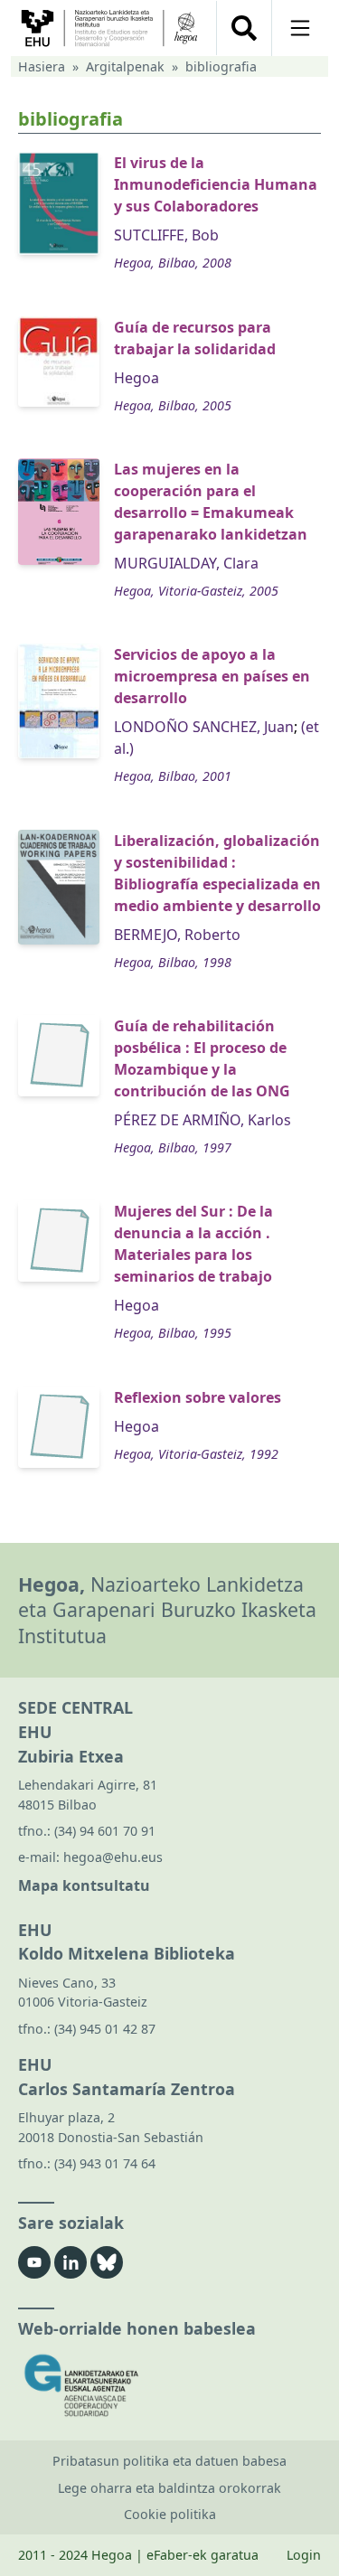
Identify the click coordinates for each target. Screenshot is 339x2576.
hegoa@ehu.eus (113, 1857)
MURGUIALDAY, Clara (186, 563)
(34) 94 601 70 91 (105, 1831)
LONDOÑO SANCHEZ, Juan (204, 727)
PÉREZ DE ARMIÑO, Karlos (202, 1120)
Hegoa (137, 378)
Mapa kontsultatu (84, 1885)
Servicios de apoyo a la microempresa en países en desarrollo (212, 676)
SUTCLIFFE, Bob (166, 235)
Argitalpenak (125, 66)
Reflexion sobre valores (198, 1397)
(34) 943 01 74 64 (105, 2163)
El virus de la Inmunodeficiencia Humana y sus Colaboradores (216, 184)
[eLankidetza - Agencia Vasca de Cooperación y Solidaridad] (169, 2386)
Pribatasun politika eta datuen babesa (169, 2461)
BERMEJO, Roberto (177, 935)
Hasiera (42, 66)
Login (304, 2555)
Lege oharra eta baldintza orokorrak (169, 2488)
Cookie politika (170, 2514)
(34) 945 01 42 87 (105, 2029)
